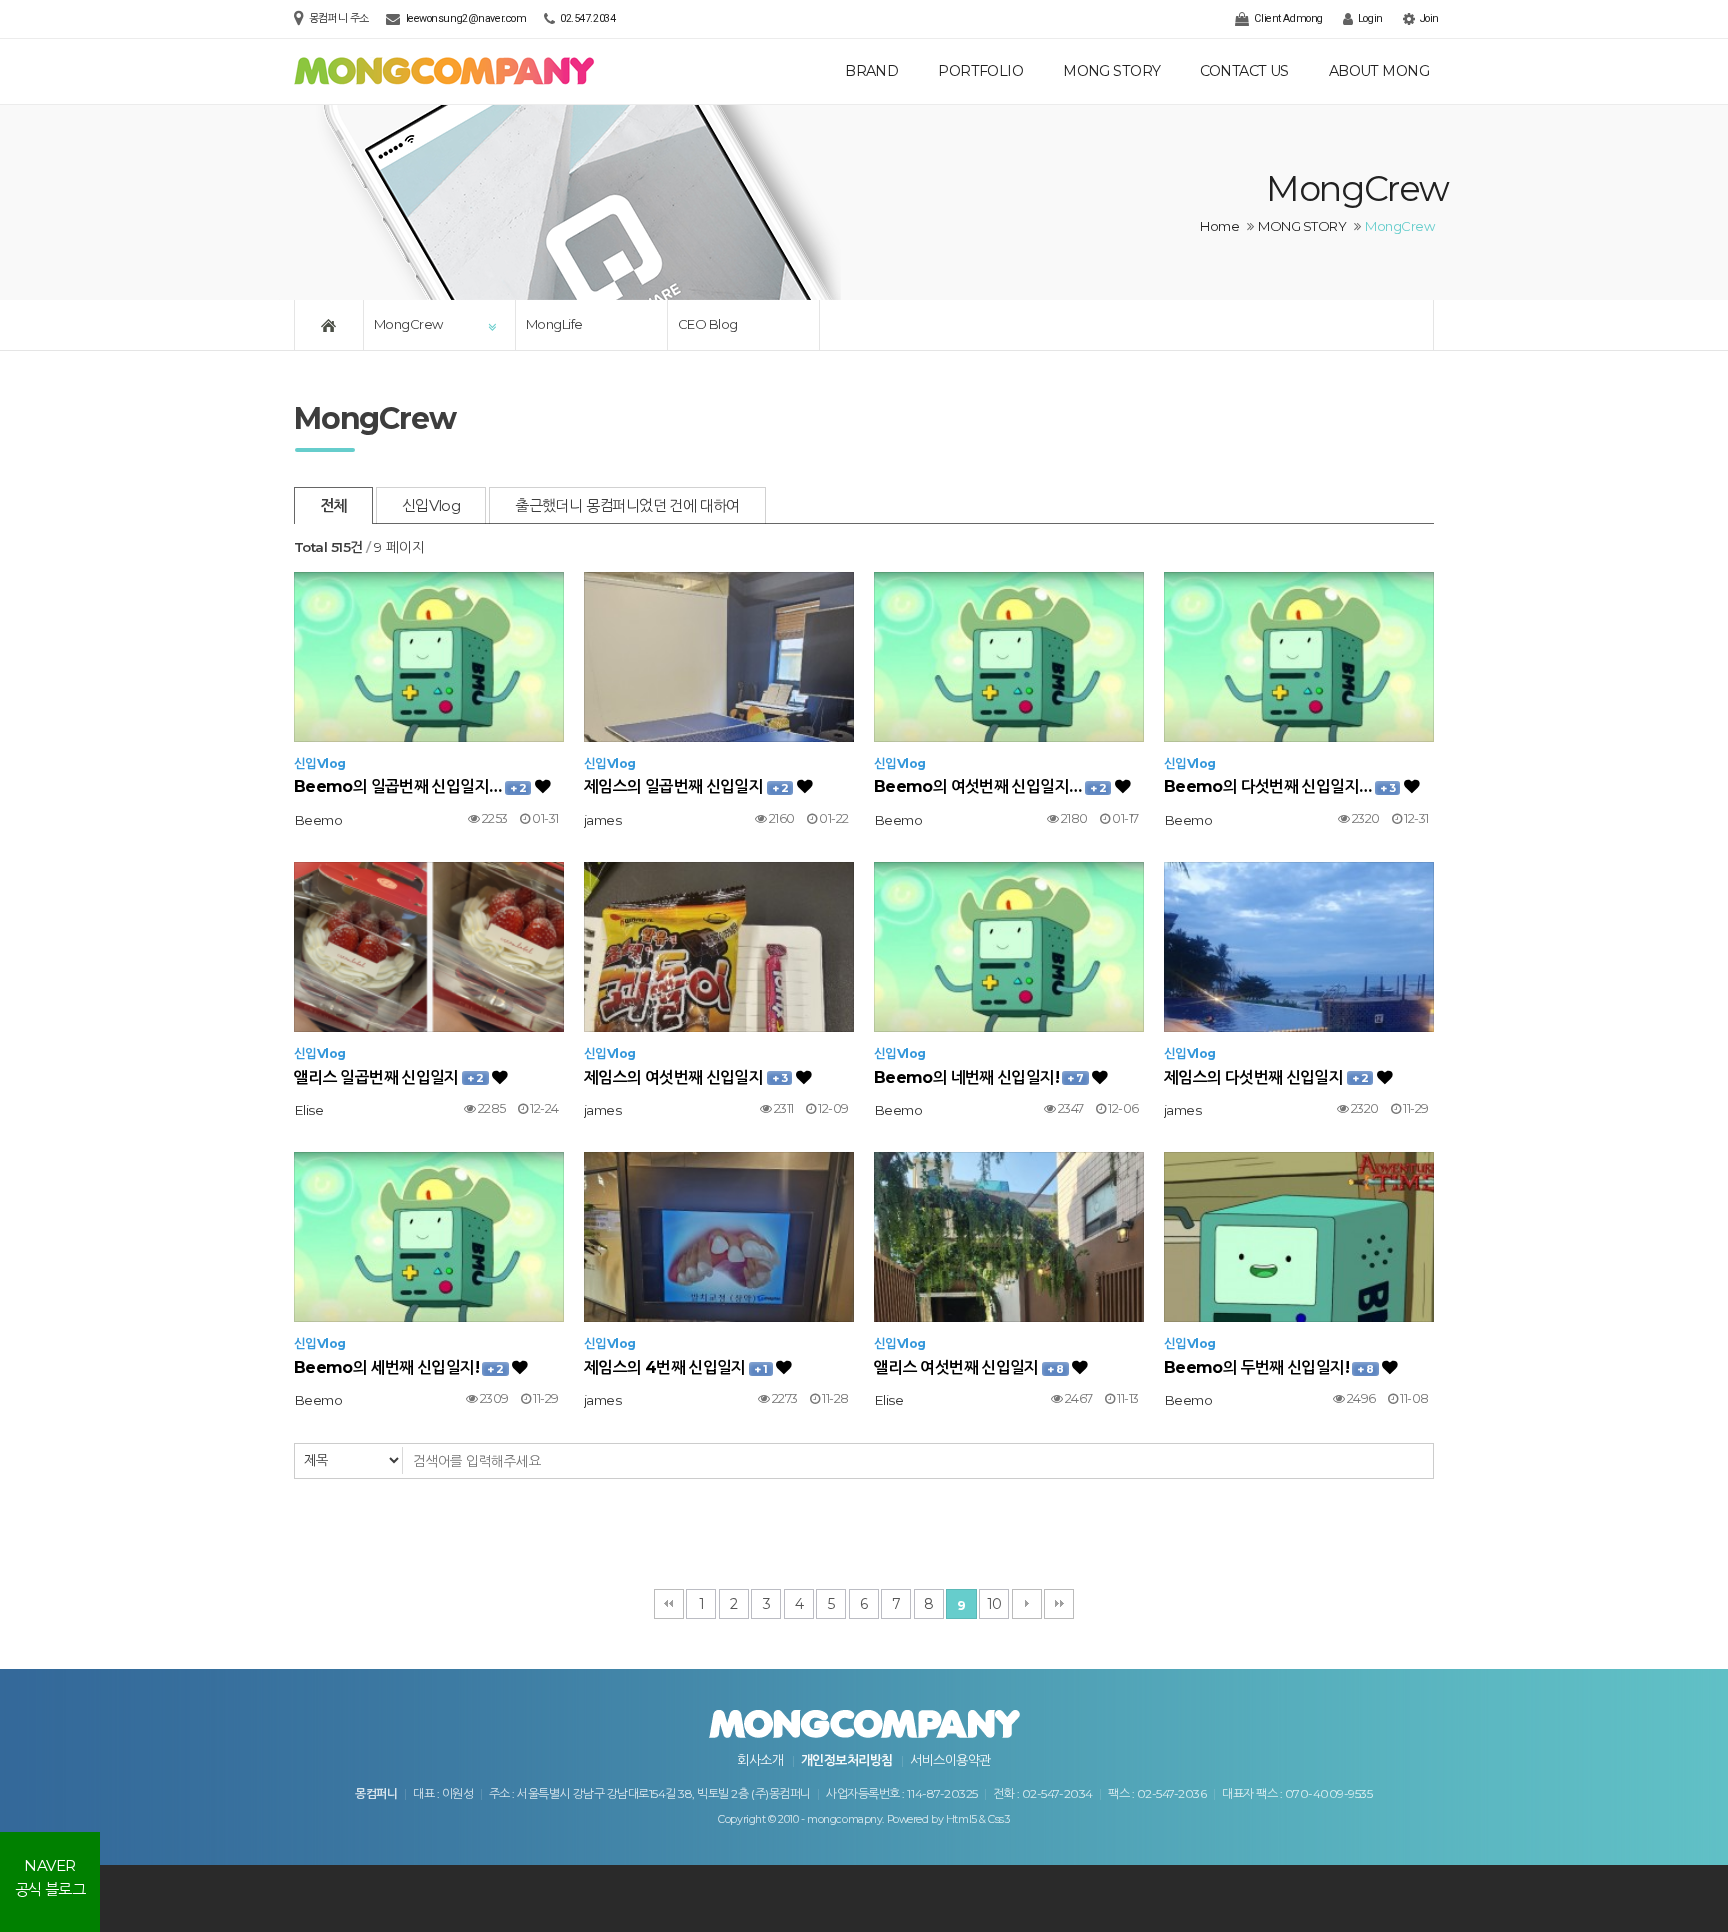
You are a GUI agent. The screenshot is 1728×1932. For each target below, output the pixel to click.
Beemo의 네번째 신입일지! (979, 1077)
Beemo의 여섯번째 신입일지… (990, 786)
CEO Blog (708, 324)
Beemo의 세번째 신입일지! (399, 1367)
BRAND (871, 71)
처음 (669, 1604)
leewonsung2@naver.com (466, 18)
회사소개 (760, 1760)
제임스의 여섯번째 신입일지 (685, 1077)
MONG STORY (1111, 71)
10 (994, 1604)
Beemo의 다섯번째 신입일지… (1279, 786)
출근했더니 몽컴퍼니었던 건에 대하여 (627, 505)
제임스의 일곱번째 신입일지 (686, 786)
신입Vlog (431, 505)
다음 (1027, 1604)
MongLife (554, 324)
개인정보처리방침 (847, 1760)
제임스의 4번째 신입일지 (676, 1367)
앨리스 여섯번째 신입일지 (969, 1367)
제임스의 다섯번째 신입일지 (1266, 1077)
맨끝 (1059, 1604)
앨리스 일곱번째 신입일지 (389, 1077)
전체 (333, 505)
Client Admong (1287, 18)
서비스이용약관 (950, 1760)
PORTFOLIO (980, 71)
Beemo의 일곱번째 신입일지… (410, 786)
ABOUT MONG (1379, 71)
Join (1428, 18)
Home (1219, 226)
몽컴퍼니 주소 (340, 18)
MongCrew (408, 324)
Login (1368, 18)
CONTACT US (1244, 71)
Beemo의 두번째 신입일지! (1269, 1367)
